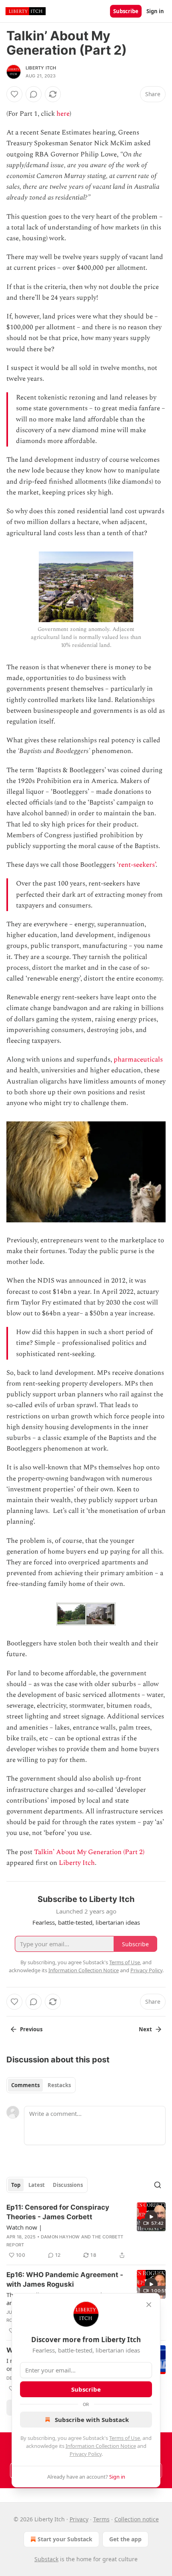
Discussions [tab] (68, 2185)
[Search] (158, 2185)
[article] (86, 2231)
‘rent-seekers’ (136, 865)
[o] (151, 2217)
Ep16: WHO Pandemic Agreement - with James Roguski (65, 2279)
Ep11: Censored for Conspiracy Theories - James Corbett (58, 2212)
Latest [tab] (37, 2185)
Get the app (125, 2539)
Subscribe (126, 11)
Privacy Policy (86, 2454)
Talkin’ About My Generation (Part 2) (89, 1852)
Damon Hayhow (60, 2237)
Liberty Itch (41, 68)
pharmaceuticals (138, 1060)
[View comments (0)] (34, 94)
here (63, 114)
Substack (46, 2559)
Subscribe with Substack (92, 2420)
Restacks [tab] (59, 2085)
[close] (149, 2305)
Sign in (155, 11)
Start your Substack (65, 2539)
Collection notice (137, 2519)
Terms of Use (125, 2438)
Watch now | (24, 2227)
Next (145, 2029)
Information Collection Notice (101, 2446)
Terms (101, 2519)
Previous (31, 2029)
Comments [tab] (25, 2085)
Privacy (79, 2519)
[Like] (14, 94)
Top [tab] (16, 2185)
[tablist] (41, 2085)
